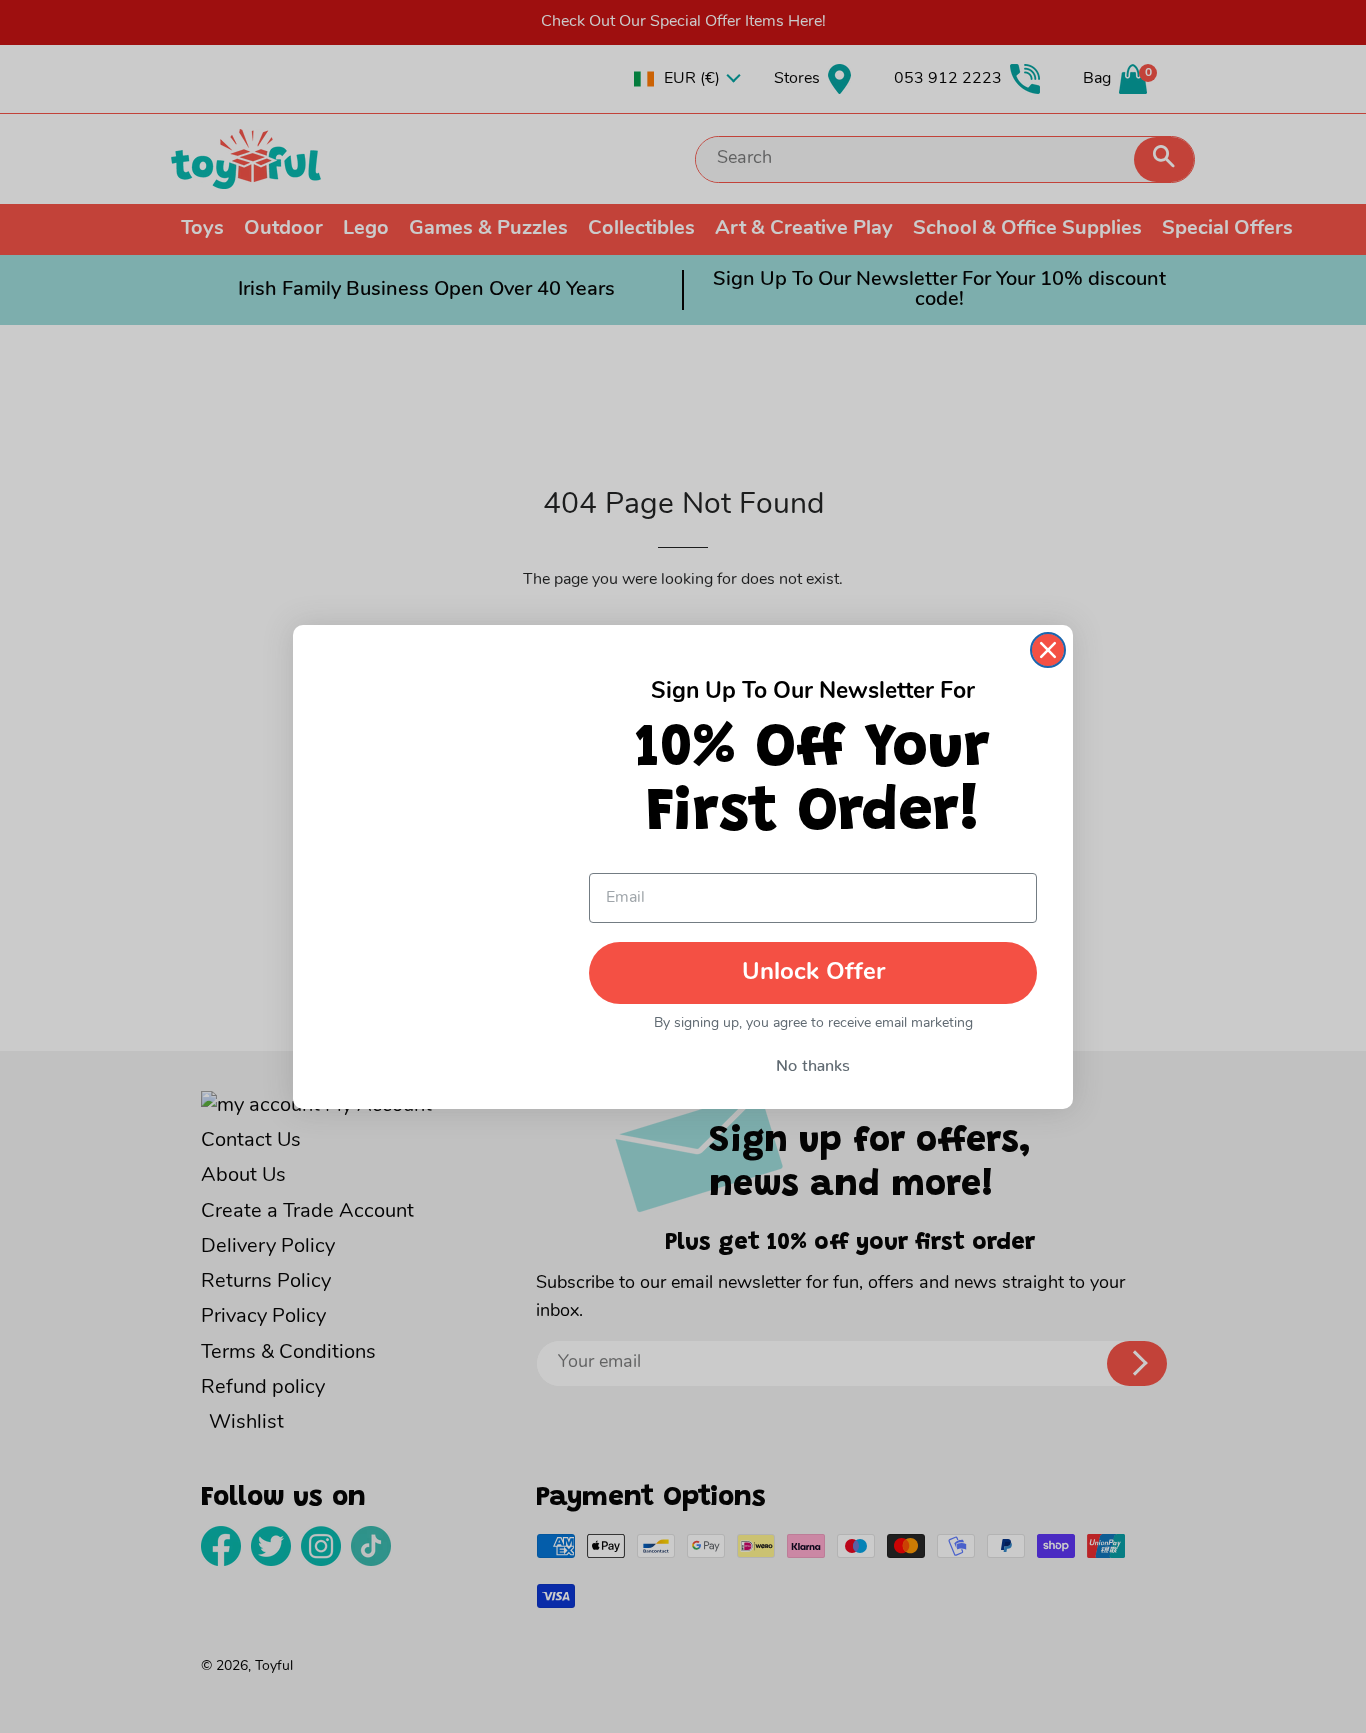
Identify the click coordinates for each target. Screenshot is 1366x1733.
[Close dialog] (1048, 650)
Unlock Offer (813, 973)
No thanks (813, 1061)
